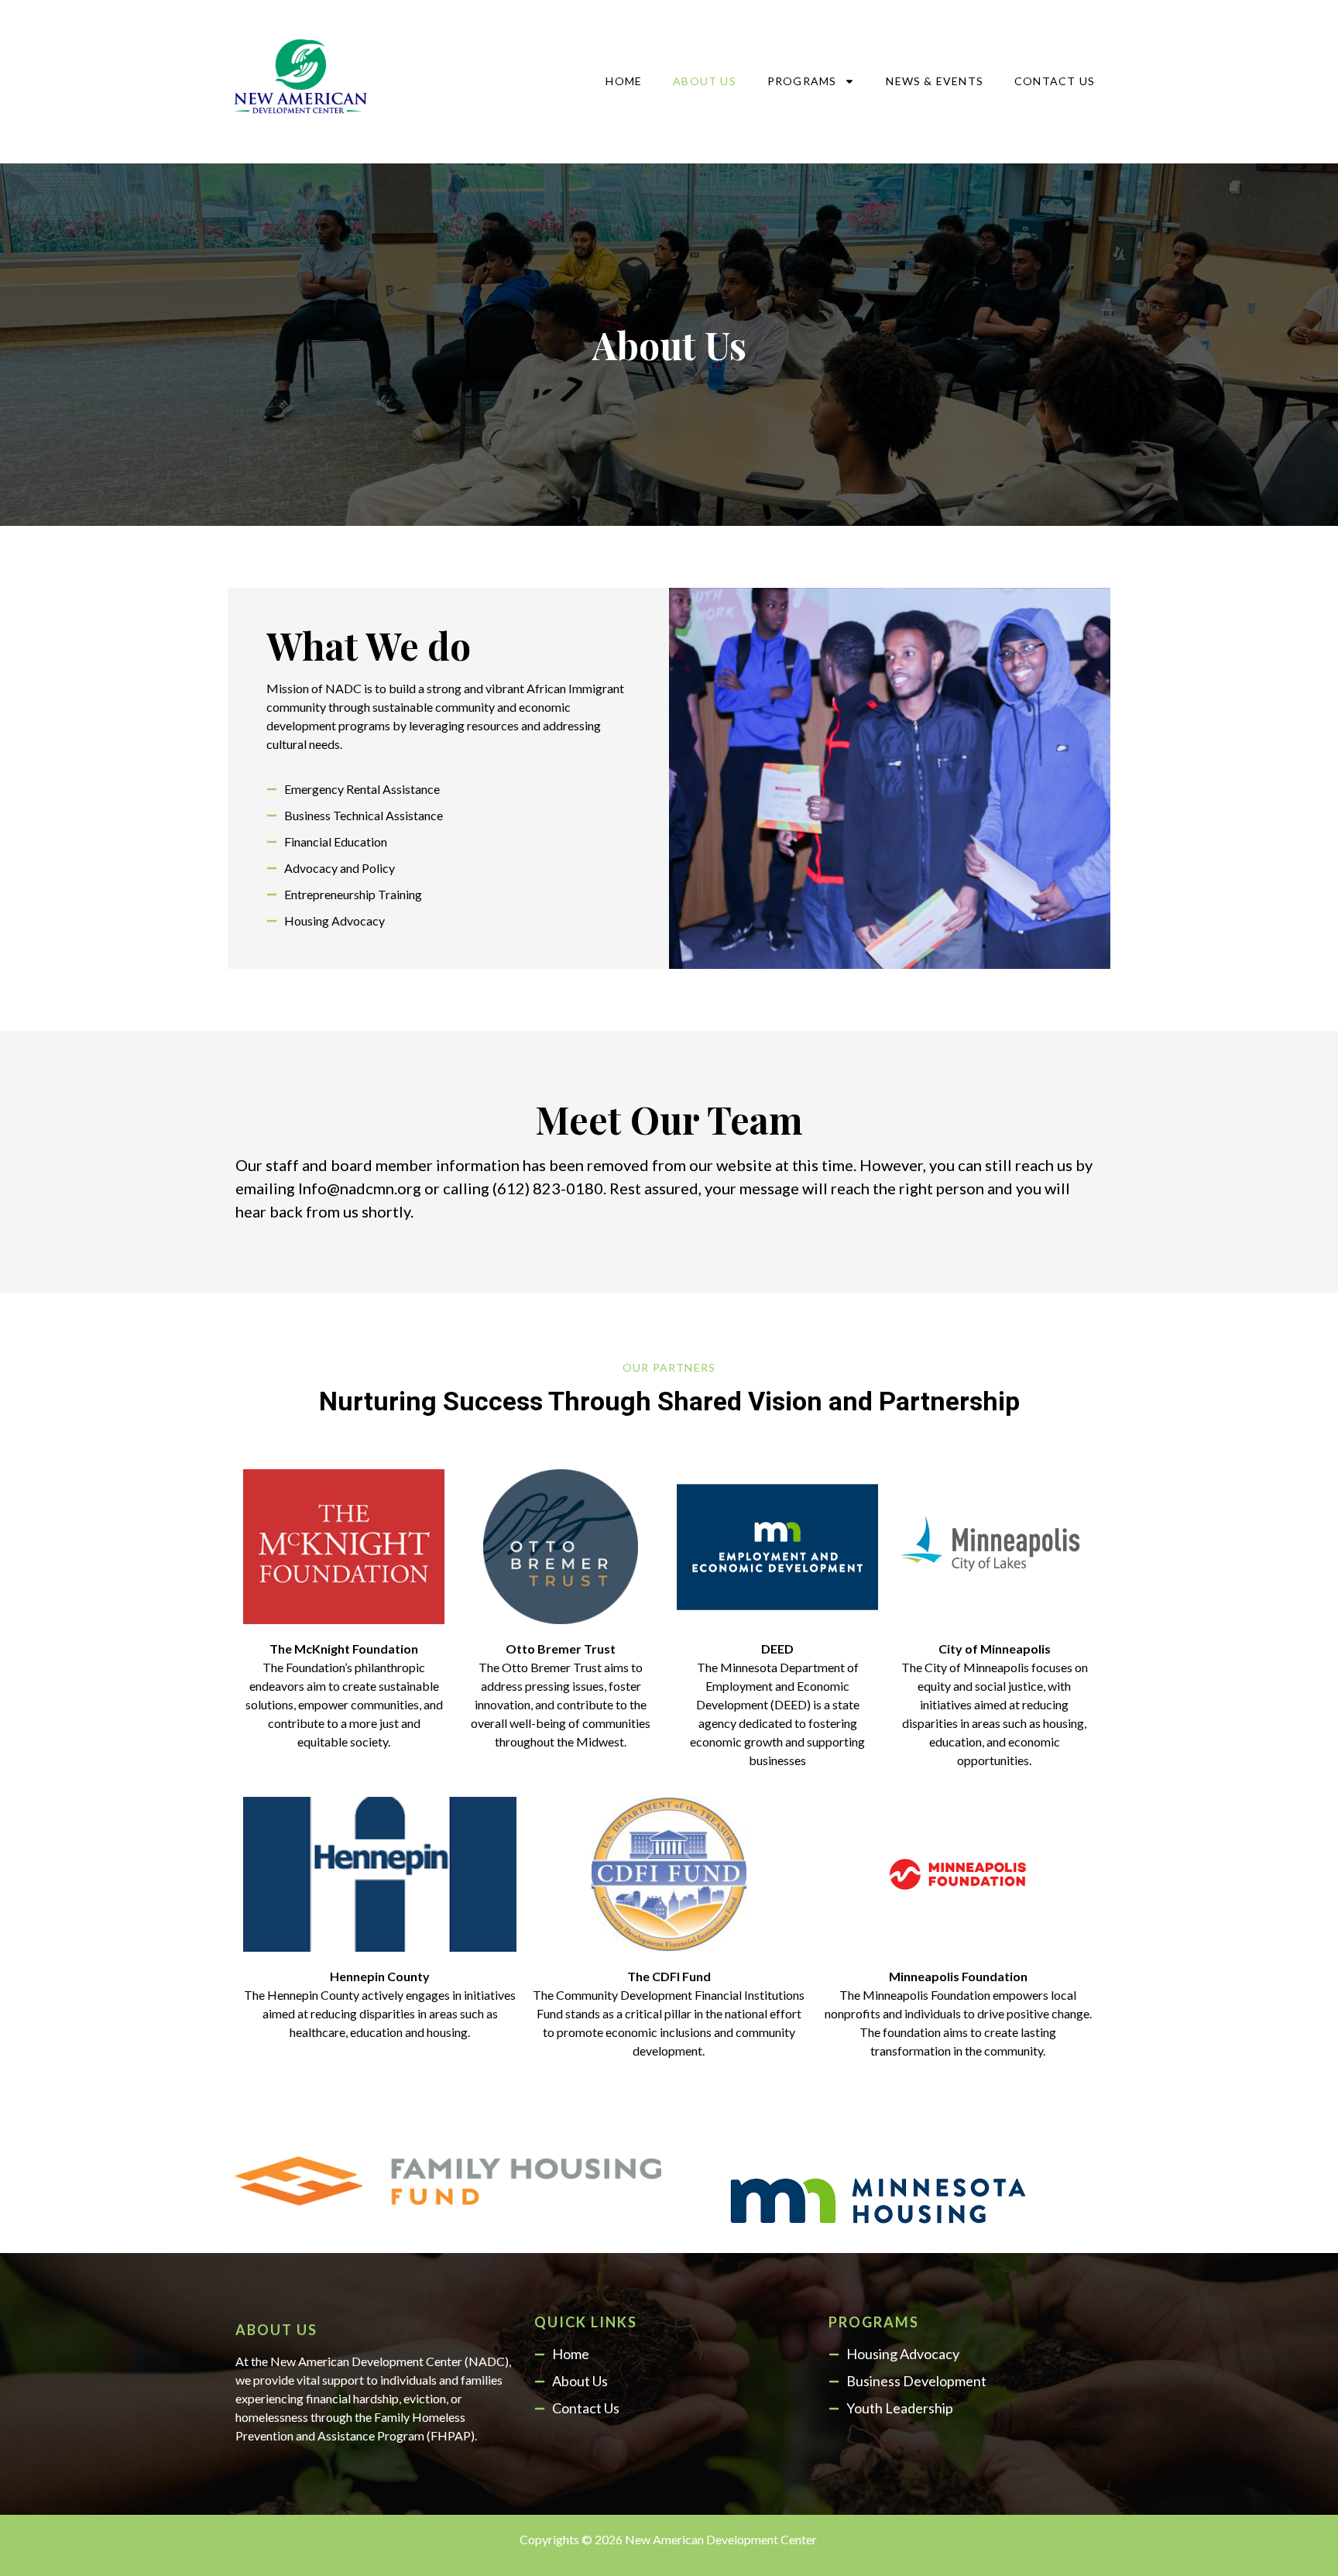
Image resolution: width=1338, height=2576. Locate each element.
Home (624, 81)
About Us (705, 81)
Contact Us (1055, 81)
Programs (802, 81)
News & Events (935, 81)
